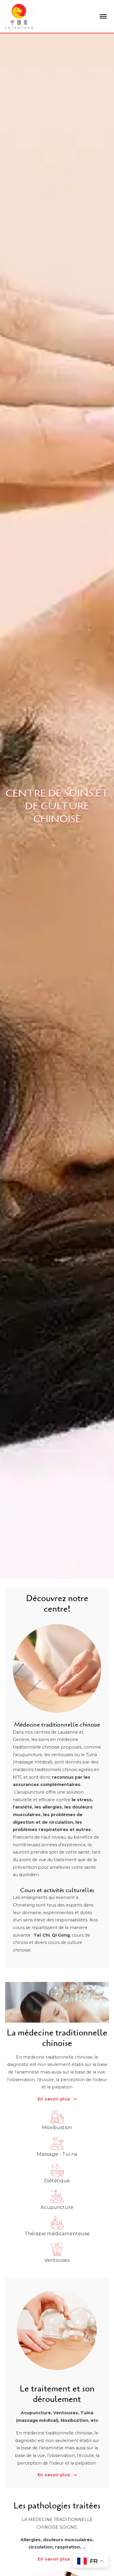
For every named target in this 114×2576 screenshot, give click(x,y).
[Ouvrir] (103, 16)
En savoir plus (54, 2099)
